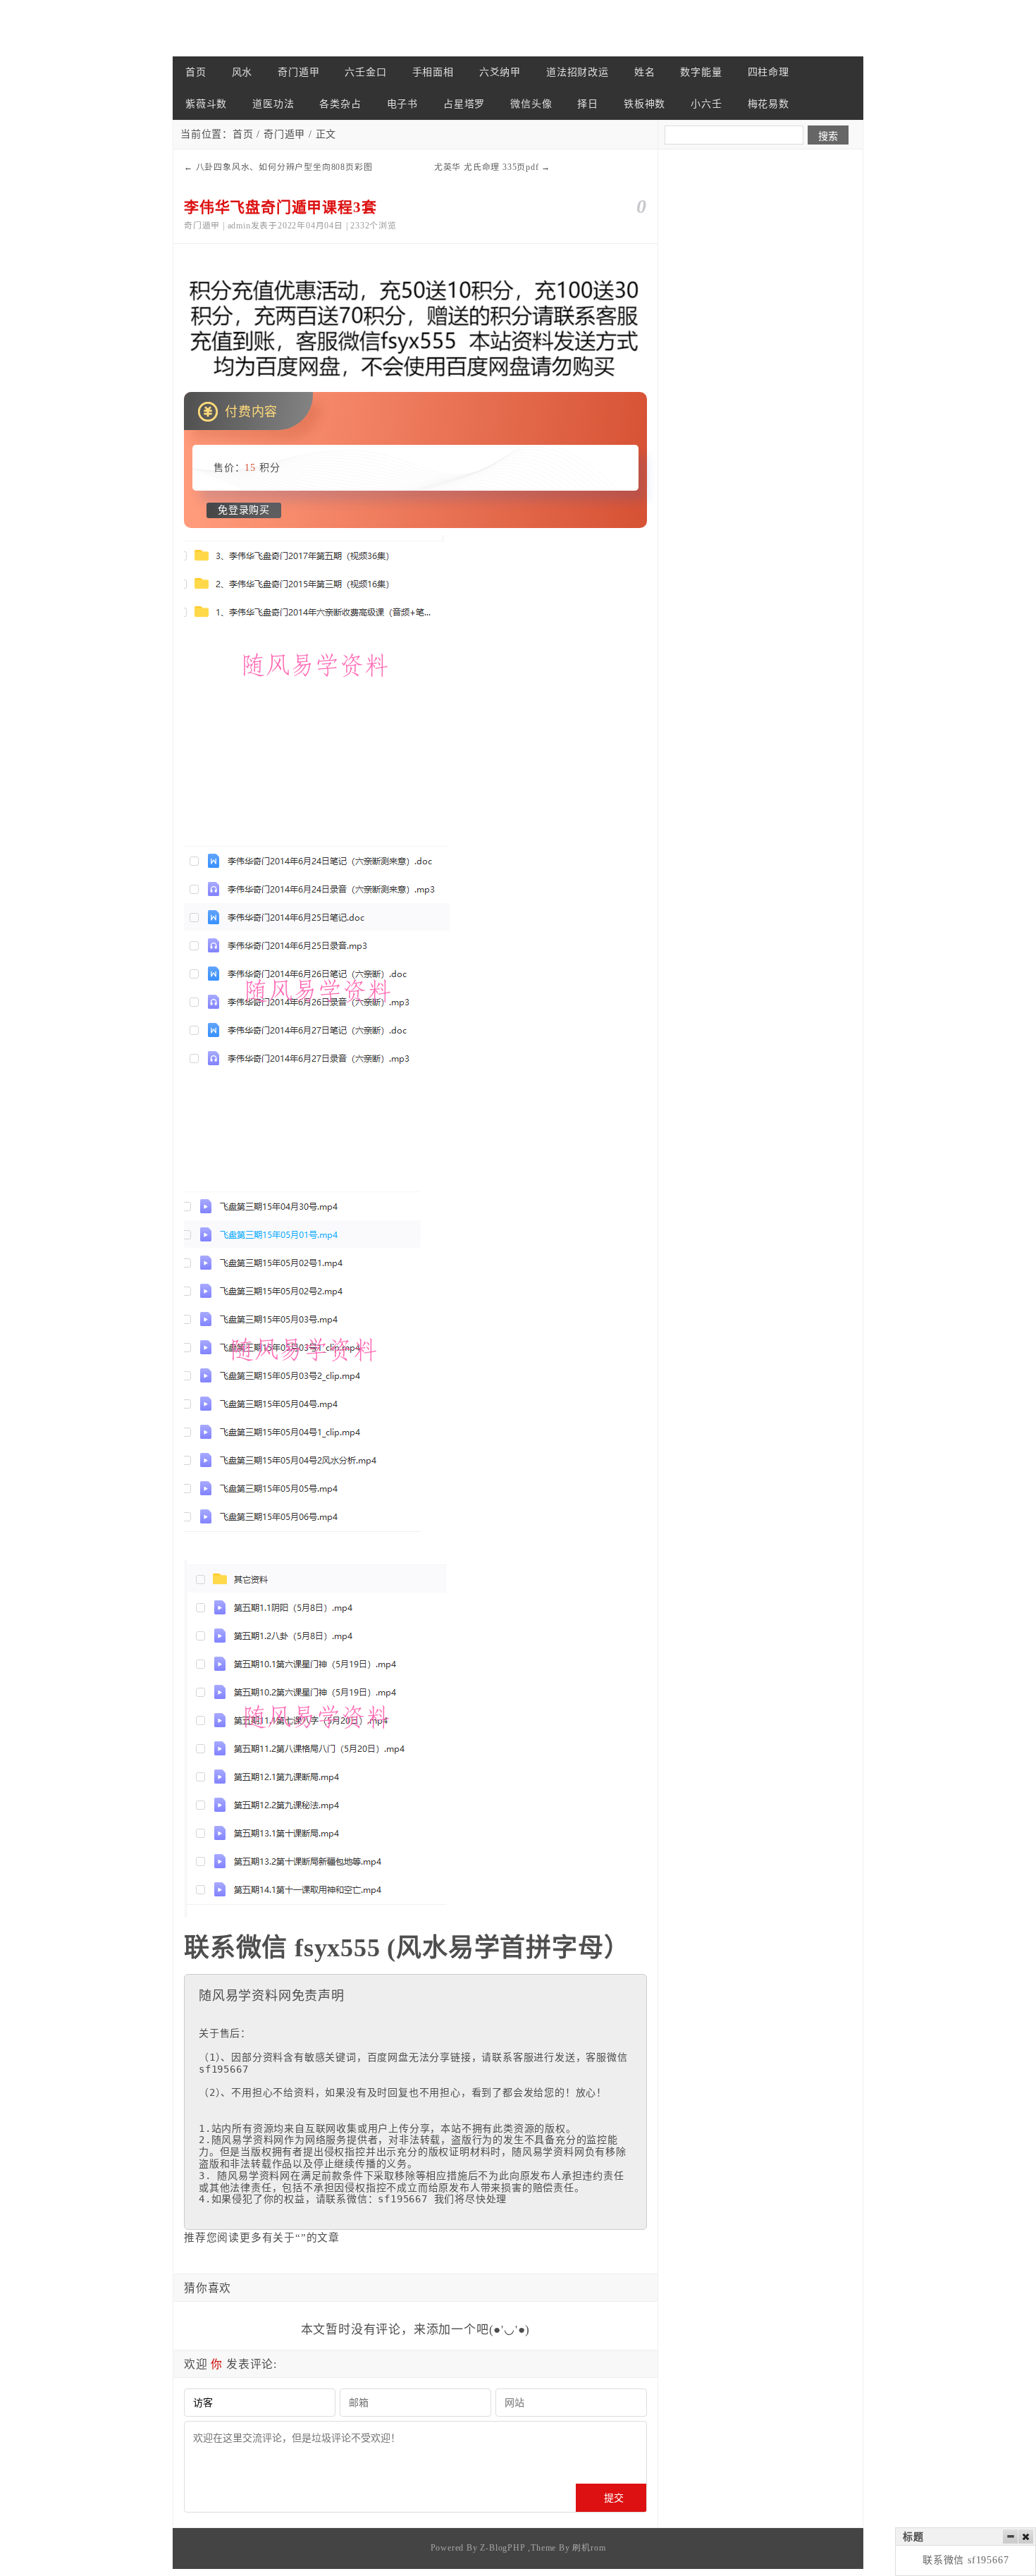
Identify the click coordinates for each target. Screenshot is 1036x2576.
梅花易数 (769, 104)
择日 (588, 104)
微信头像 (531, 104)
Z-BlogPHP (502, 2548)
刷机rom (589, 2548)
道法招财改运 (578, 72)
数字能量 (701, 72)
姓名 (645, 72)
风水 (242, 72)
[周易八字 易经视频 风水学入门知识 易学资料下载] (243, 28)
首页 (196, 72)
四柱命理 (769, 72)
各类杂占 (340, 104)
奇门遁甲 (298, 72)
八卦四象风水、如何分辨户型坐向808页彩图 (284, 167)
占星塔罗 (464, 104)
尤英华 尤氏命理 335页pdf (487, 167)
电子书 (402, 104)
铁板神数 (645, 104)
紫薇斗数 (206, 104)
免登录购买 (244, 510)
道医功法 (273, 104)
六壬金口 (365, 72)
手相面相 (433, 72)
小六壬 (706, 104)
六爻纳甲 (500, 72)
